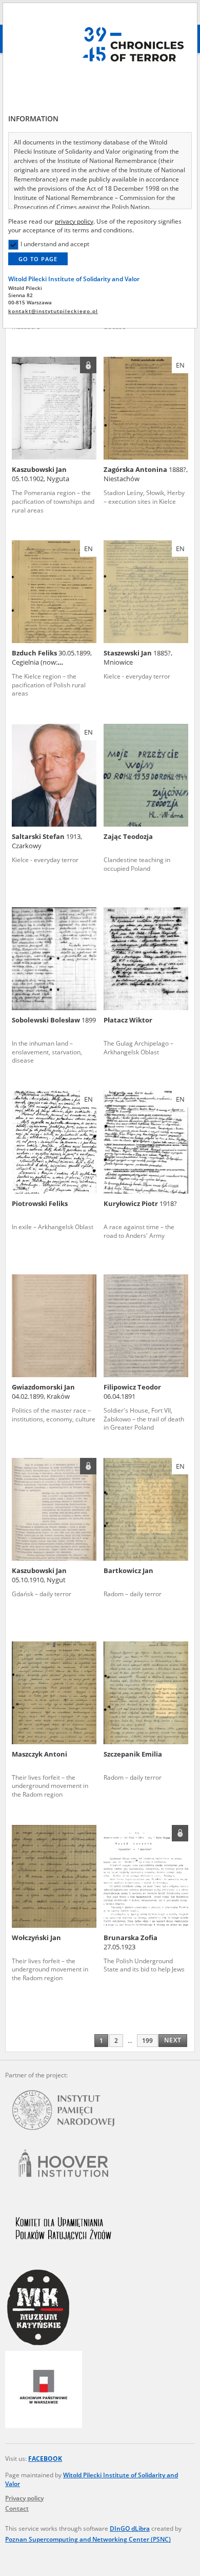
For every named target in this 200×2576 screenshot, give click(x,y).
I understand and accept (55, 244)
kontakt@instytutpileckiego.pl (53, 311)
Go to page (38, 259)
